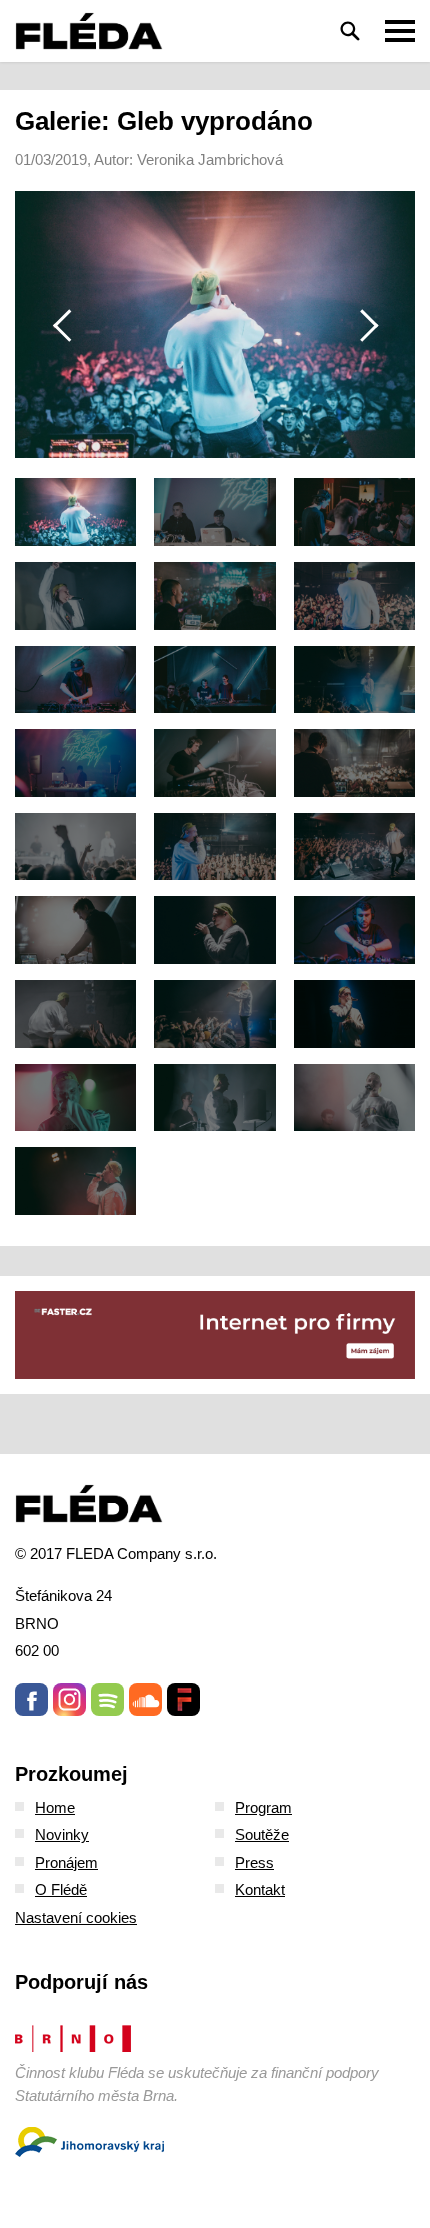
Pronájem (66, 1862)
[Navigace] (400, 31)
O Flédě (61, 1889)
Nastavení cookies (76, 1917)
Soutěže (262, 1834)
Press (254, 1862)
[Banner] (215, 1335)
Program (263, 1807)
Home (55, 1807)
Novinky (62, 1834)
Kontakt (260, 1889)
